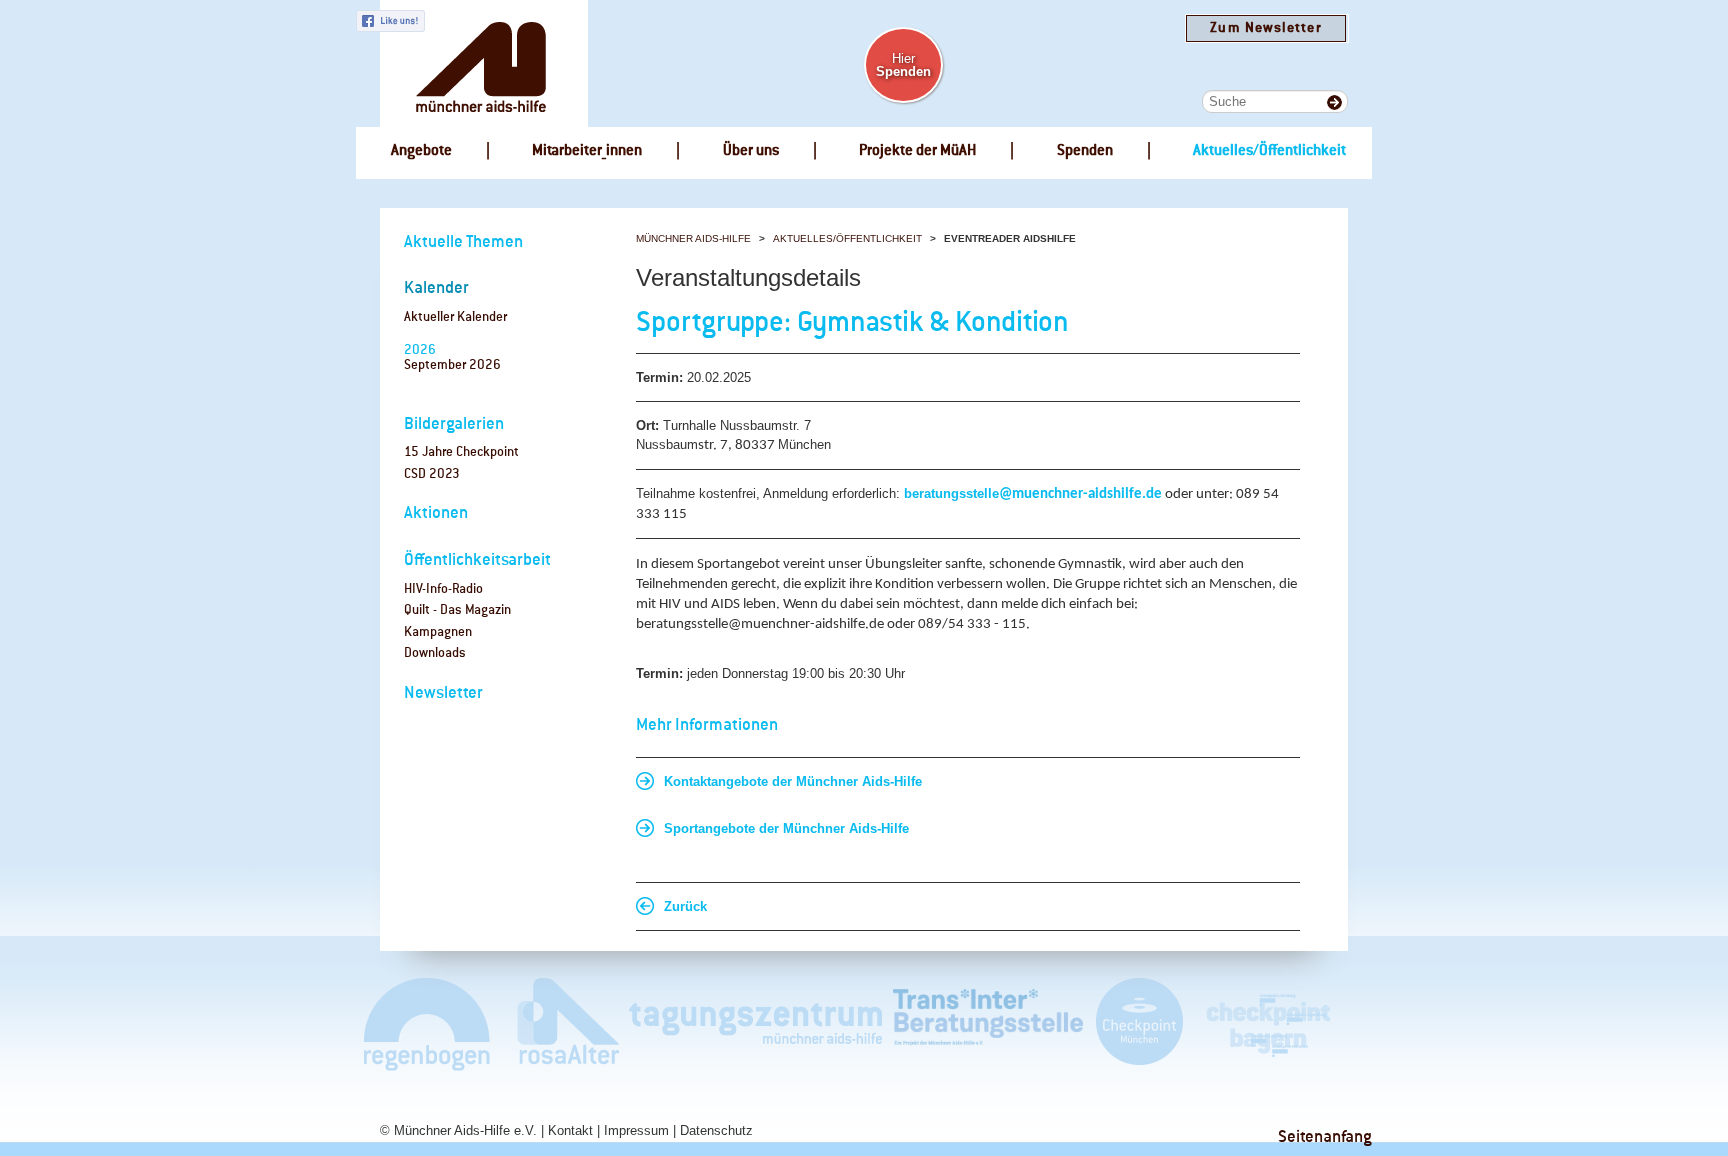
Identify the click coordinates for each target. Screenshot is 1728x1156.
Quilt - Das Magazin (457, 610)
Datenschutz (716, 1130)
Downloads (435, 653)
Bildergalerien (454, 424)
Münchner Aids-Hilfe (693, 238)
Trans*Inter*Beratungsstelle (988, 1023)
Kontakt (570, 1130)
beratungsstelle (951, 493)
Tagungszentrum (756, 1023)
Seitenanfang (1325, 1137)
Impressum (636, 1130)
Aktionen (436, 513)
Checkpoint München (1138, 1023)
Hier (903, 65)
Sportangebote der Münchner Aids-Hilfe (786, 828)
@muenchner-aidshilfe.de (1080, 494)
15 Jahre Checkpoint (461, 452)
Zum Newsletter (1265, 28)
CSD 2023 (432, 474)
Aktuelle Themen (463, 242)
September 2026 (452, 365)
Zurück (685, 906)
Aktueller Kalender (455, 317)
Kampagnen (438, 632)
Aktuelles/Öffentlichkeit (847, 238)
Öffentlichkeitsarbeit (477, 560)
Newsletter (443, 693)
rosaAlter (560, 1023)
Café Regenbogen (428, 1023)
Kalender (436, 288)
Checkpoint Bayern (1267, 1023)
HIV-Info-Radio (443, 589)
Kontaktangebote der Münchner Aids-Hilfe (793, 781)
